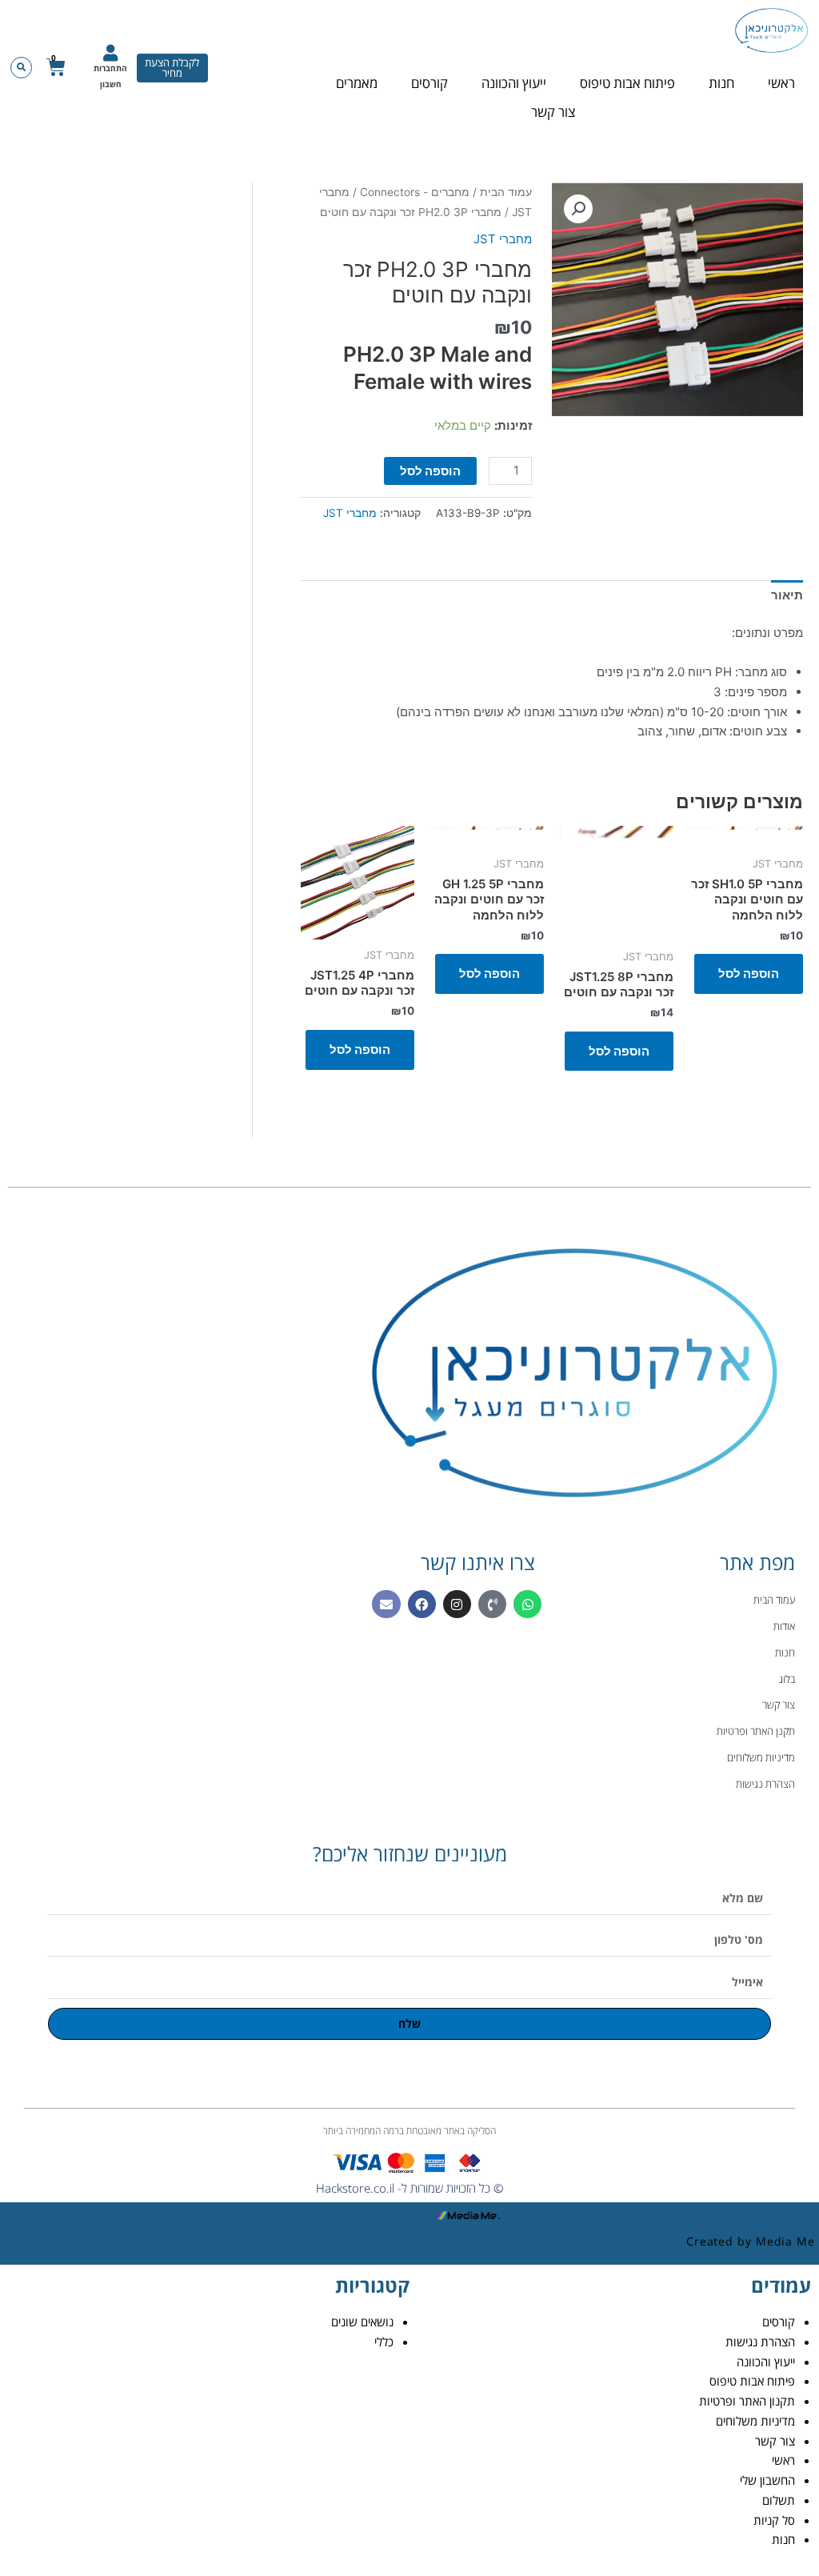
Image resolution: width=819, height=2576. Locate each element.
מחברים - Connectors (415, 192)
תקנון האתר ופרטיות (747, 2401)
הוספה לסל (430, 471)
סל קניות (774, 2520)
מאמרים (357, 83)
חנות (721, 83)
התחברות (110, 68)
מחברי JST (503, 239)
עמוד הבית (506, 192)
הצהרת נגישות (760, 2342)
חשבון (111, 84)
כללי (384, 2342)
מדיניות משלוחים (755, 2421)
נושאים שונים (362, 2322)
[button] (21, 68)
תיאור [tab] (787, 595)
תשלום (779, 2500)
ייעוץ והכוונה (514, 83)
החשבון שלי (767, 2480)
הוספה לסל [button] (749, 974)
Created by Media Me (751, 2241)
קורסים (429, 83)
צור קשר (553, 112)
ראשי (781, 83)
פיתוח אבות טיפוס (627, 83)
